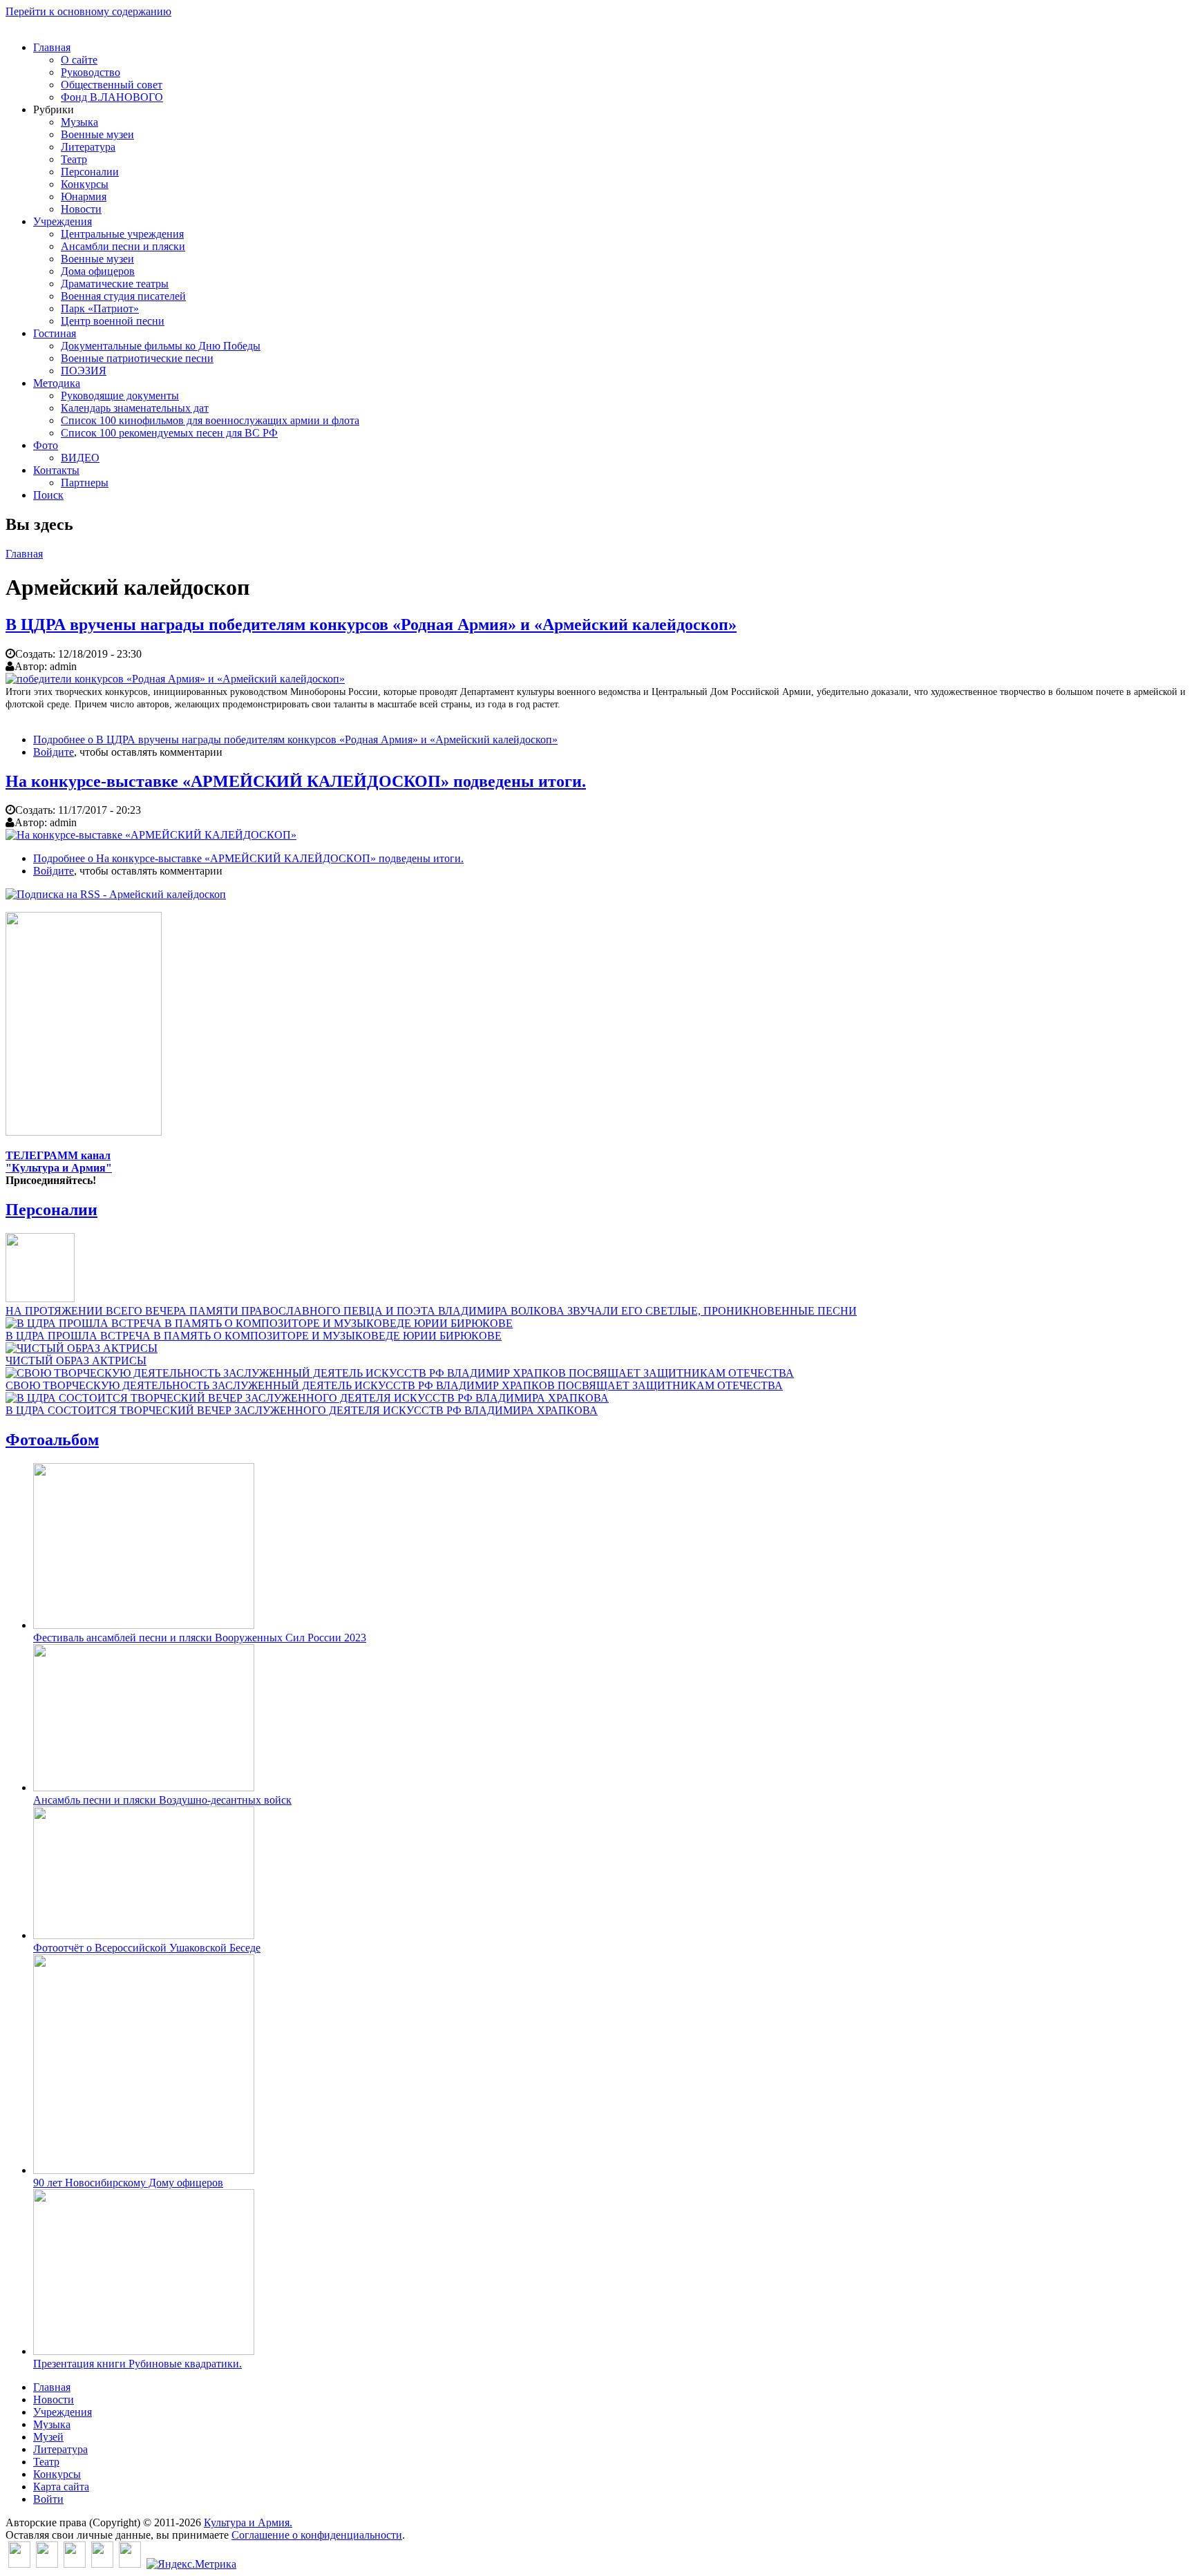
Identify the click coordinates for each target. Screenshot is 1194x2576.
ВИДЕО (80, 458)
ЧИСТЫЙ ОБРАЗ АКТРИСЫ (76, 1361)
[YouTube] (102, 2564)
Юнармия (84, 197)
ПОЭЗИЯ (84, 371)
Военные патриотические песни (137, 358)
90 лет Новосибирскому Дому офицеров (128, 2183)
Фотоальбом (52, 1440)
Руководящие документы (120, 395)
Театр (74, 159)
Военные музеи (97, 134)
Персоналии (90, 172)
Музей (48, 2437)
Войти (48, 2499)
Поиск (48, 495)
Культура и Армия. (248, 2522)
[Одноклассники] (75, 2564)
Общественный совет (112, 85)
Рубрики (54, 109)
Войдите (54, 752)
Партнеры (85, 483)
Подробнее (295, 740)
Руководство (91, 72)
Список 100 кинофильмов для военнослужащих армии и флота (210, 420)
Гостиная (55, 333)
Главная (52, 47)
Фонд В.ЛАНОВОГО (112, 97)
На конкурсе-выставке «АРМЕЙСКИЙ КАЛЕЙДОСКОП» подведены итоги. (296, 781)
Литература (88, 147)
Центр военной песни (113, 321)
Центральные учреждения (122, 234)
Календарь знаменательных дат (135, 408)
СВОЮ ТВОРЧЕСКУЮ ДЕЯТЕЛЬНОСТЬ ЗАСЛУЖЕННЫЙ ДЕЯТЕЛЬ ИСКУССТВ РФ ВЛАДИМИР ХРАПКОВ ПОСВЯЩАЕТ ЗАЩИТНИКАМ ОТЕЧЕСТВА (394, 1385)
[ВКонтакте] (19, 2564)
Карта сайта (61, 2487)
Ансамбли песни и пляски (123, 246)
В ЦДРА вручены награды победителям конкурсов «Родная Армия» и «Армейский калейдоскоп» (371, 624)
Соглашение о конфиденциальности (317, 2535)
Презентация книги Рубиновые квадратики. (138, 2364)
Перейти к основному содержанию (88, 11)
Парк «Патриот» (100, 308)
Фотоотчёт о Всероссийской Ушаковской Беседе (147, 1948)
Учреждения (63, 221)
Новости (81, 209)
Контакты (56, 470)
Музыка (79, 122)
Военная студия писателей (123, 296)
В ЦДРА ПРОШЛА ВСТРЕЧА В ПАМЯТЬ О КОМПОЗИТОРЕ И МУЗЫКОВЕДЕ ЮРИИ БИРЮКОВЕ (254, 1336)
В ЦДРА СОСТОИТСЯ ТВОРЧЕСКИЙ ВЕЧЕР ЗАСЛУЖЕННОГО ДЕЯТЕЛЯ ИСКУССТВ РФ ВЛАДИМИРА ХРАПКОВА (302, 1410)
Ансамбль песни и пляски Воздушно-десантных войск (162, 1800)
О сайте (79, 60)
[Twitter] (47, 2564)
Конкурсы (85, 184)
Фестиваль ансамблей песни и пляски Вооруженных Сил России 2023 (200, 1638)
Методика (57, 383)
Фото (46, 445)
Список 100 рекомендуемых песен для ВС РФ (169, 433)
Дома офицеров (98, 271)
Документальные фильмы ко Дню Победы (161, 346)
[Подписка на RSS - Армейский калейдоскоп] (116, 894)
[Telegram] (130, 2564)
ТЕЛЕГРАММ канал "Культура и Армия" (59, 1162)
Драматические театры (115, 284)
